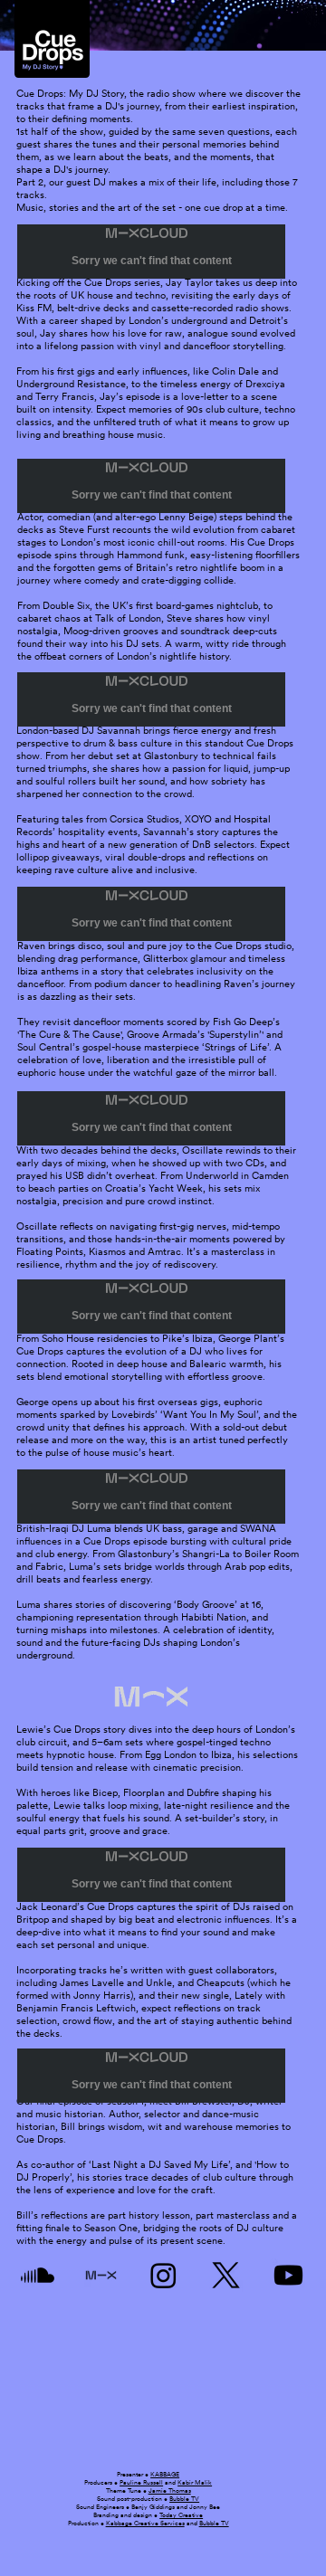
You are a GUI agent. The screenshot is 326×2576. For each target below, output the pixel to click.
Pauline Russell (141, 2482)
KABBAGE (165, 2474)
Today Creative (181, 2515)
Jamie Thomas (170, 2490)
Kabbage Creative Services (145, 2523)
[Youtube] (288, 2275)
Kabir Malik (195, 2482)
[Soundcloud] (38, 2275)
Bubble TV (184, 2499)
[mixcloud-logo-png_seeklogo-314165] (101, 2275)
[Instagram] (163, 2275)
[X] (226, 2275)
